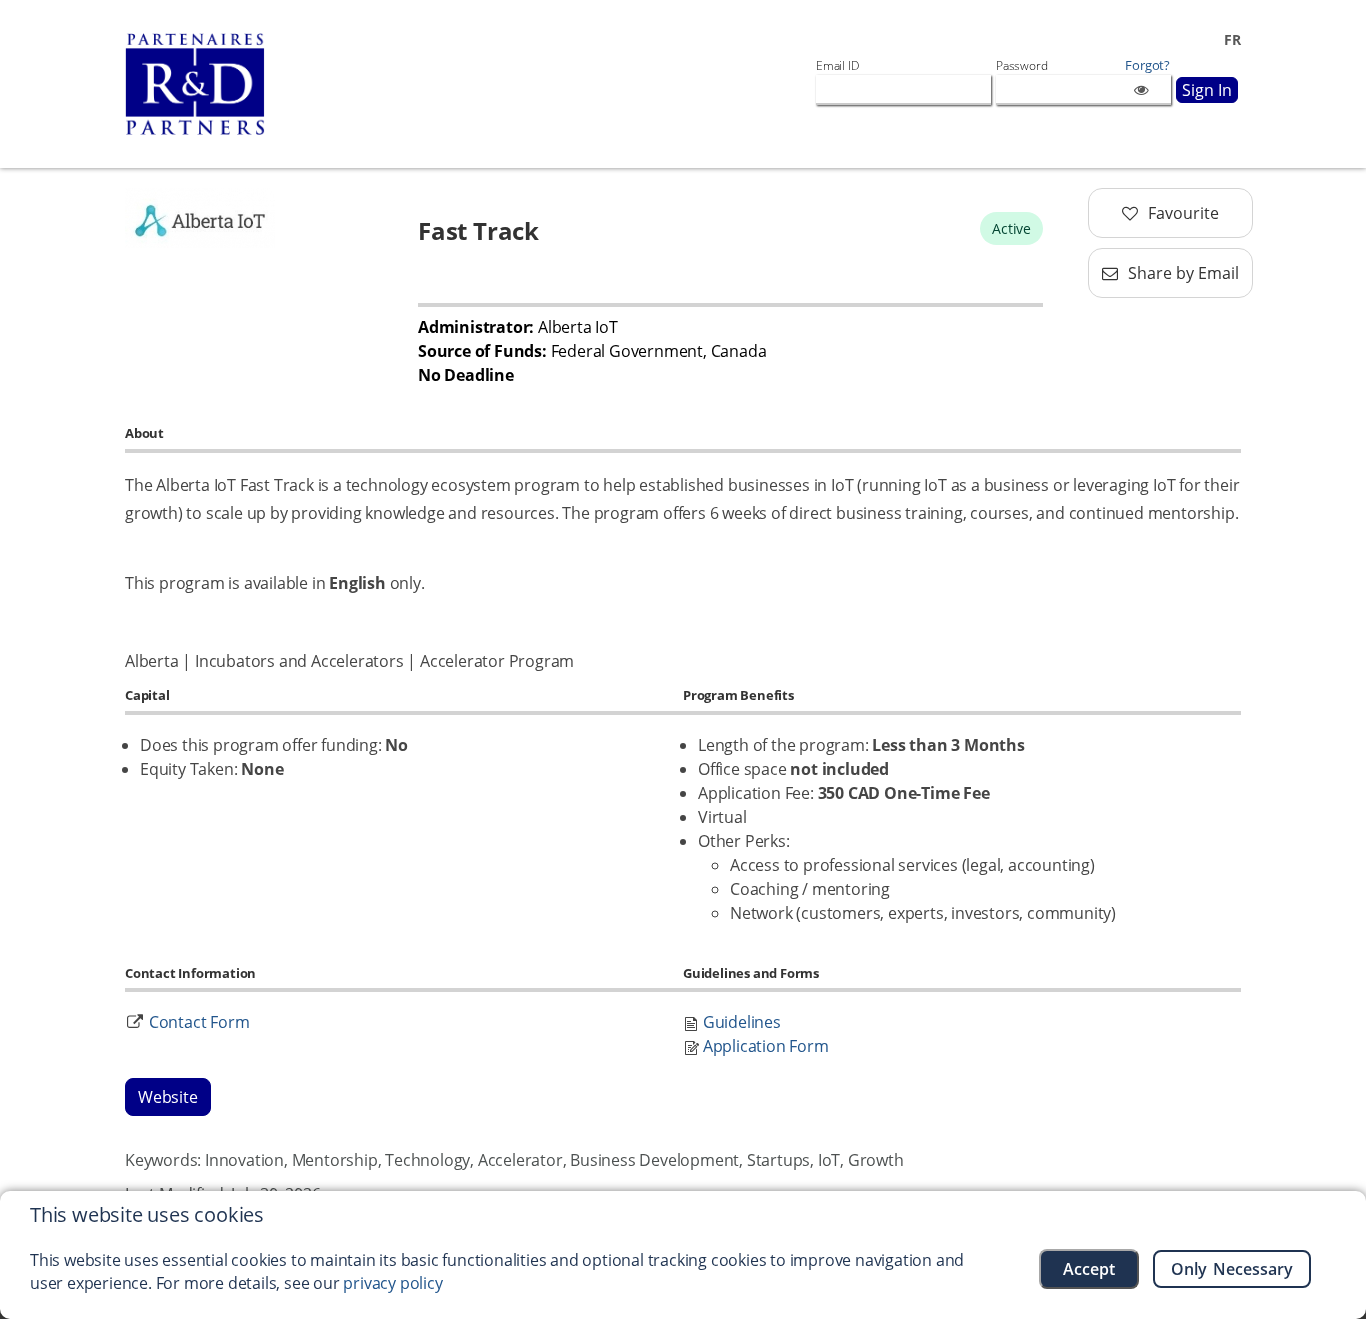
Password (1021, 65)
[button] (1170, 213)
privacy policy (392, 1283)
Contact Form (199, 1022)
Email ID (837, 65)
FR (1232, 39)
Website (168, 1097)
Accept (1089, 1269)
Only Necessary (1232, 1269)
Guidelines (742, 1022)
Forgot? (1147, 65)
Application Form (766, 1046)
